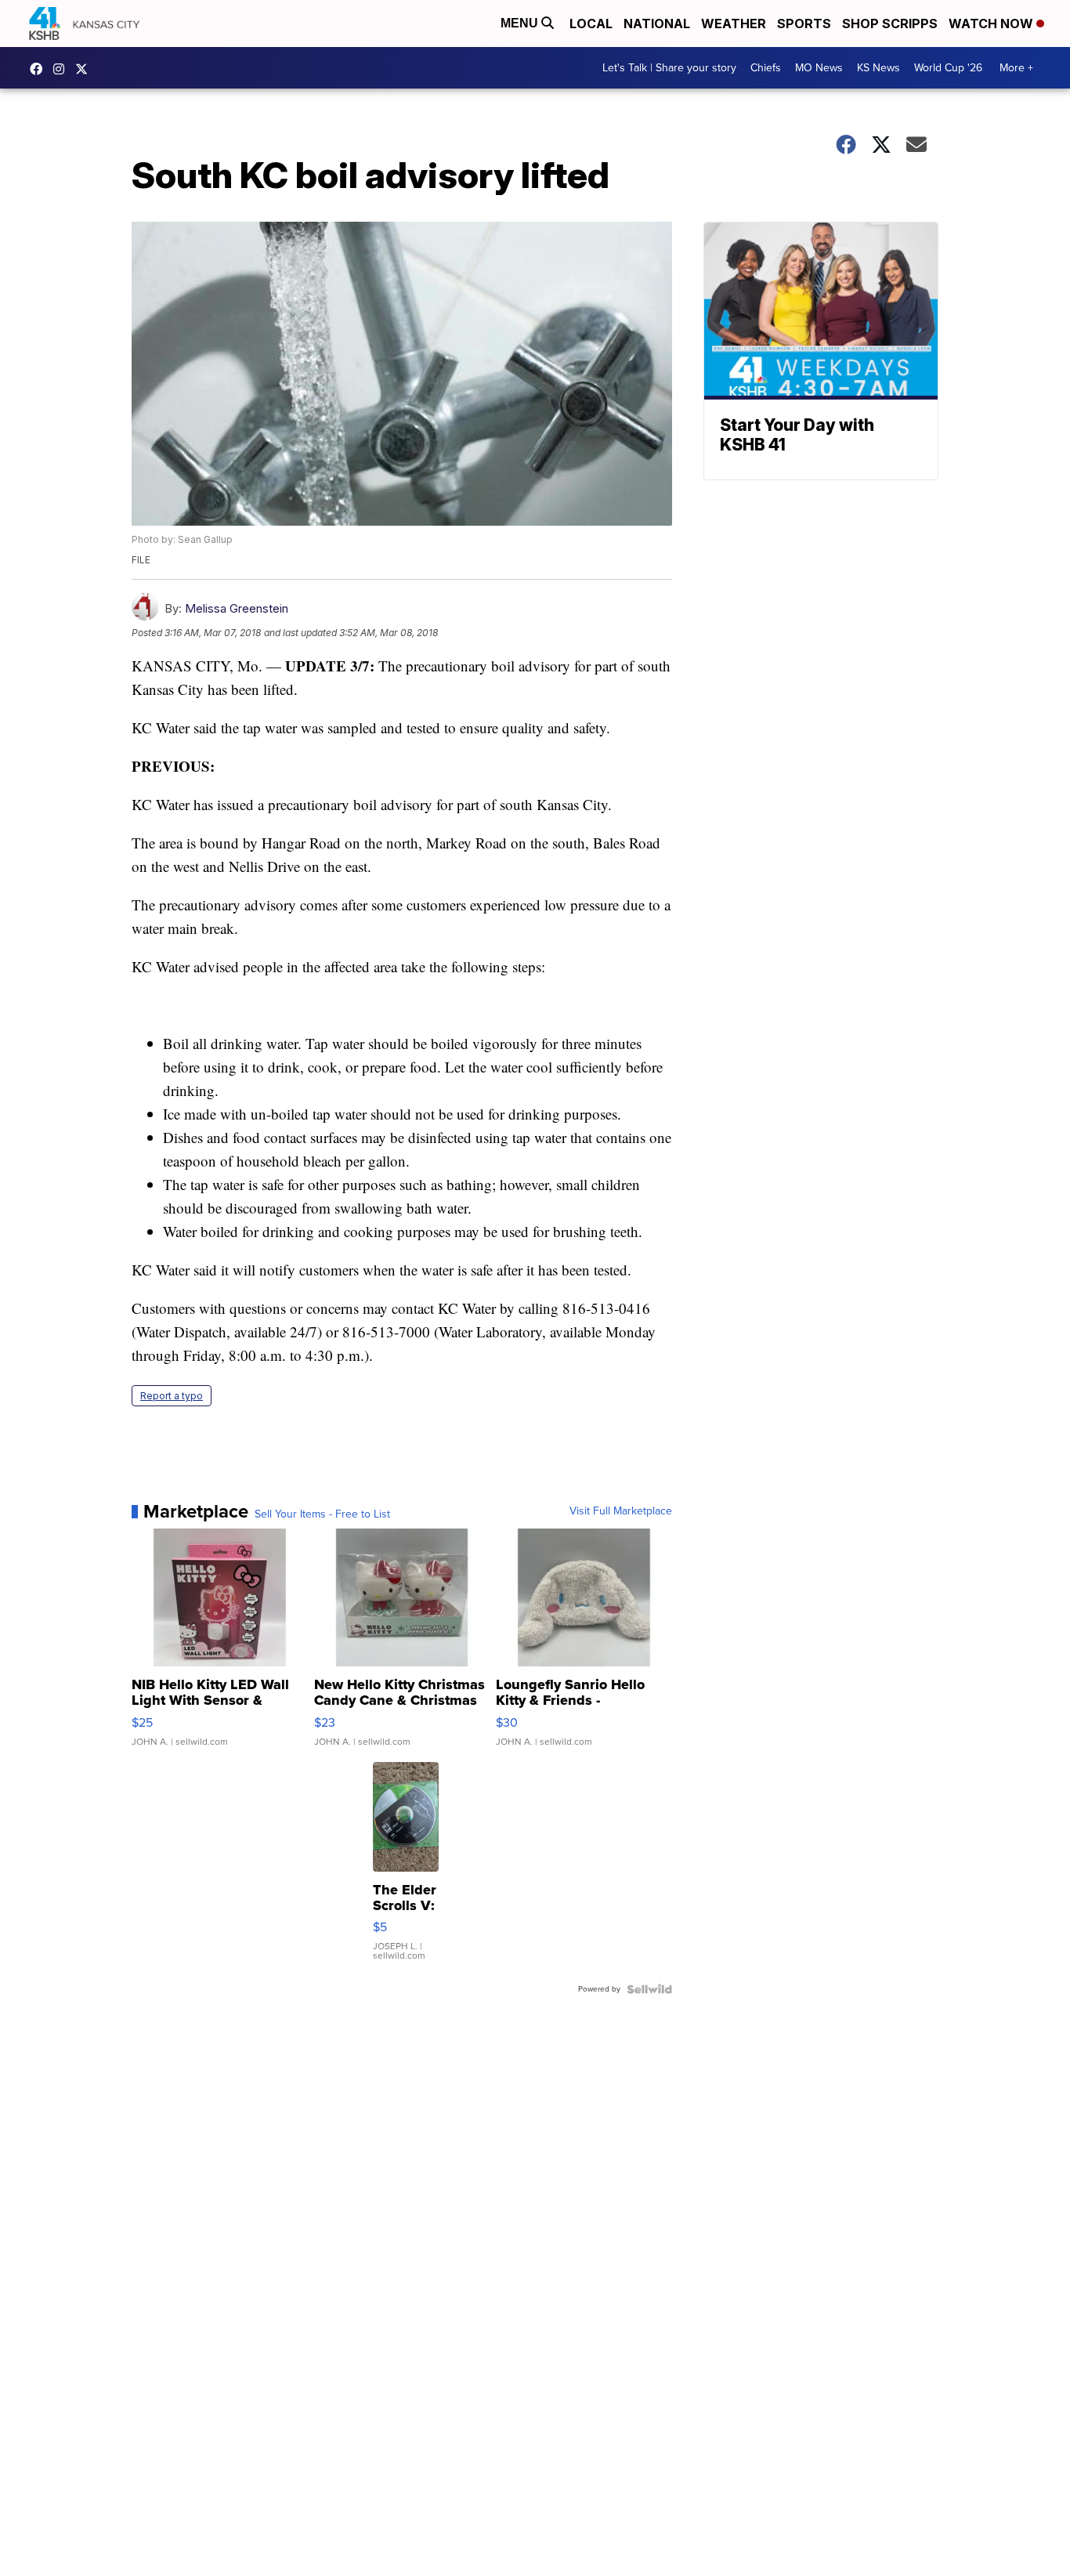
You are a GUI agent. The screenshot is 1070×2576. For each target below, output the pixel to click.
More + (1016, 68)
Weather (734, 24)
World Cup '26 (948, 68)
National (657, 24)
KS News (878, 68)
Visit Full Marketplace (621, 1511)
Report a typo (172, 1396)
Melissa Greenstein (237, 608)
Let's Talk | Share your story (669, 68)
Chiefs (766, 68)
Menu (521, 23)
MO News (819, 68)
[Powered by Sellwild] (649, 1989)
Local (591, 24)
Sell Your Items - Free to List (322, 1514)
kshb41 (40, 69)
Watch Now (992, 24)
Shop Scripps (890, 24)
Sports (804, 24)
